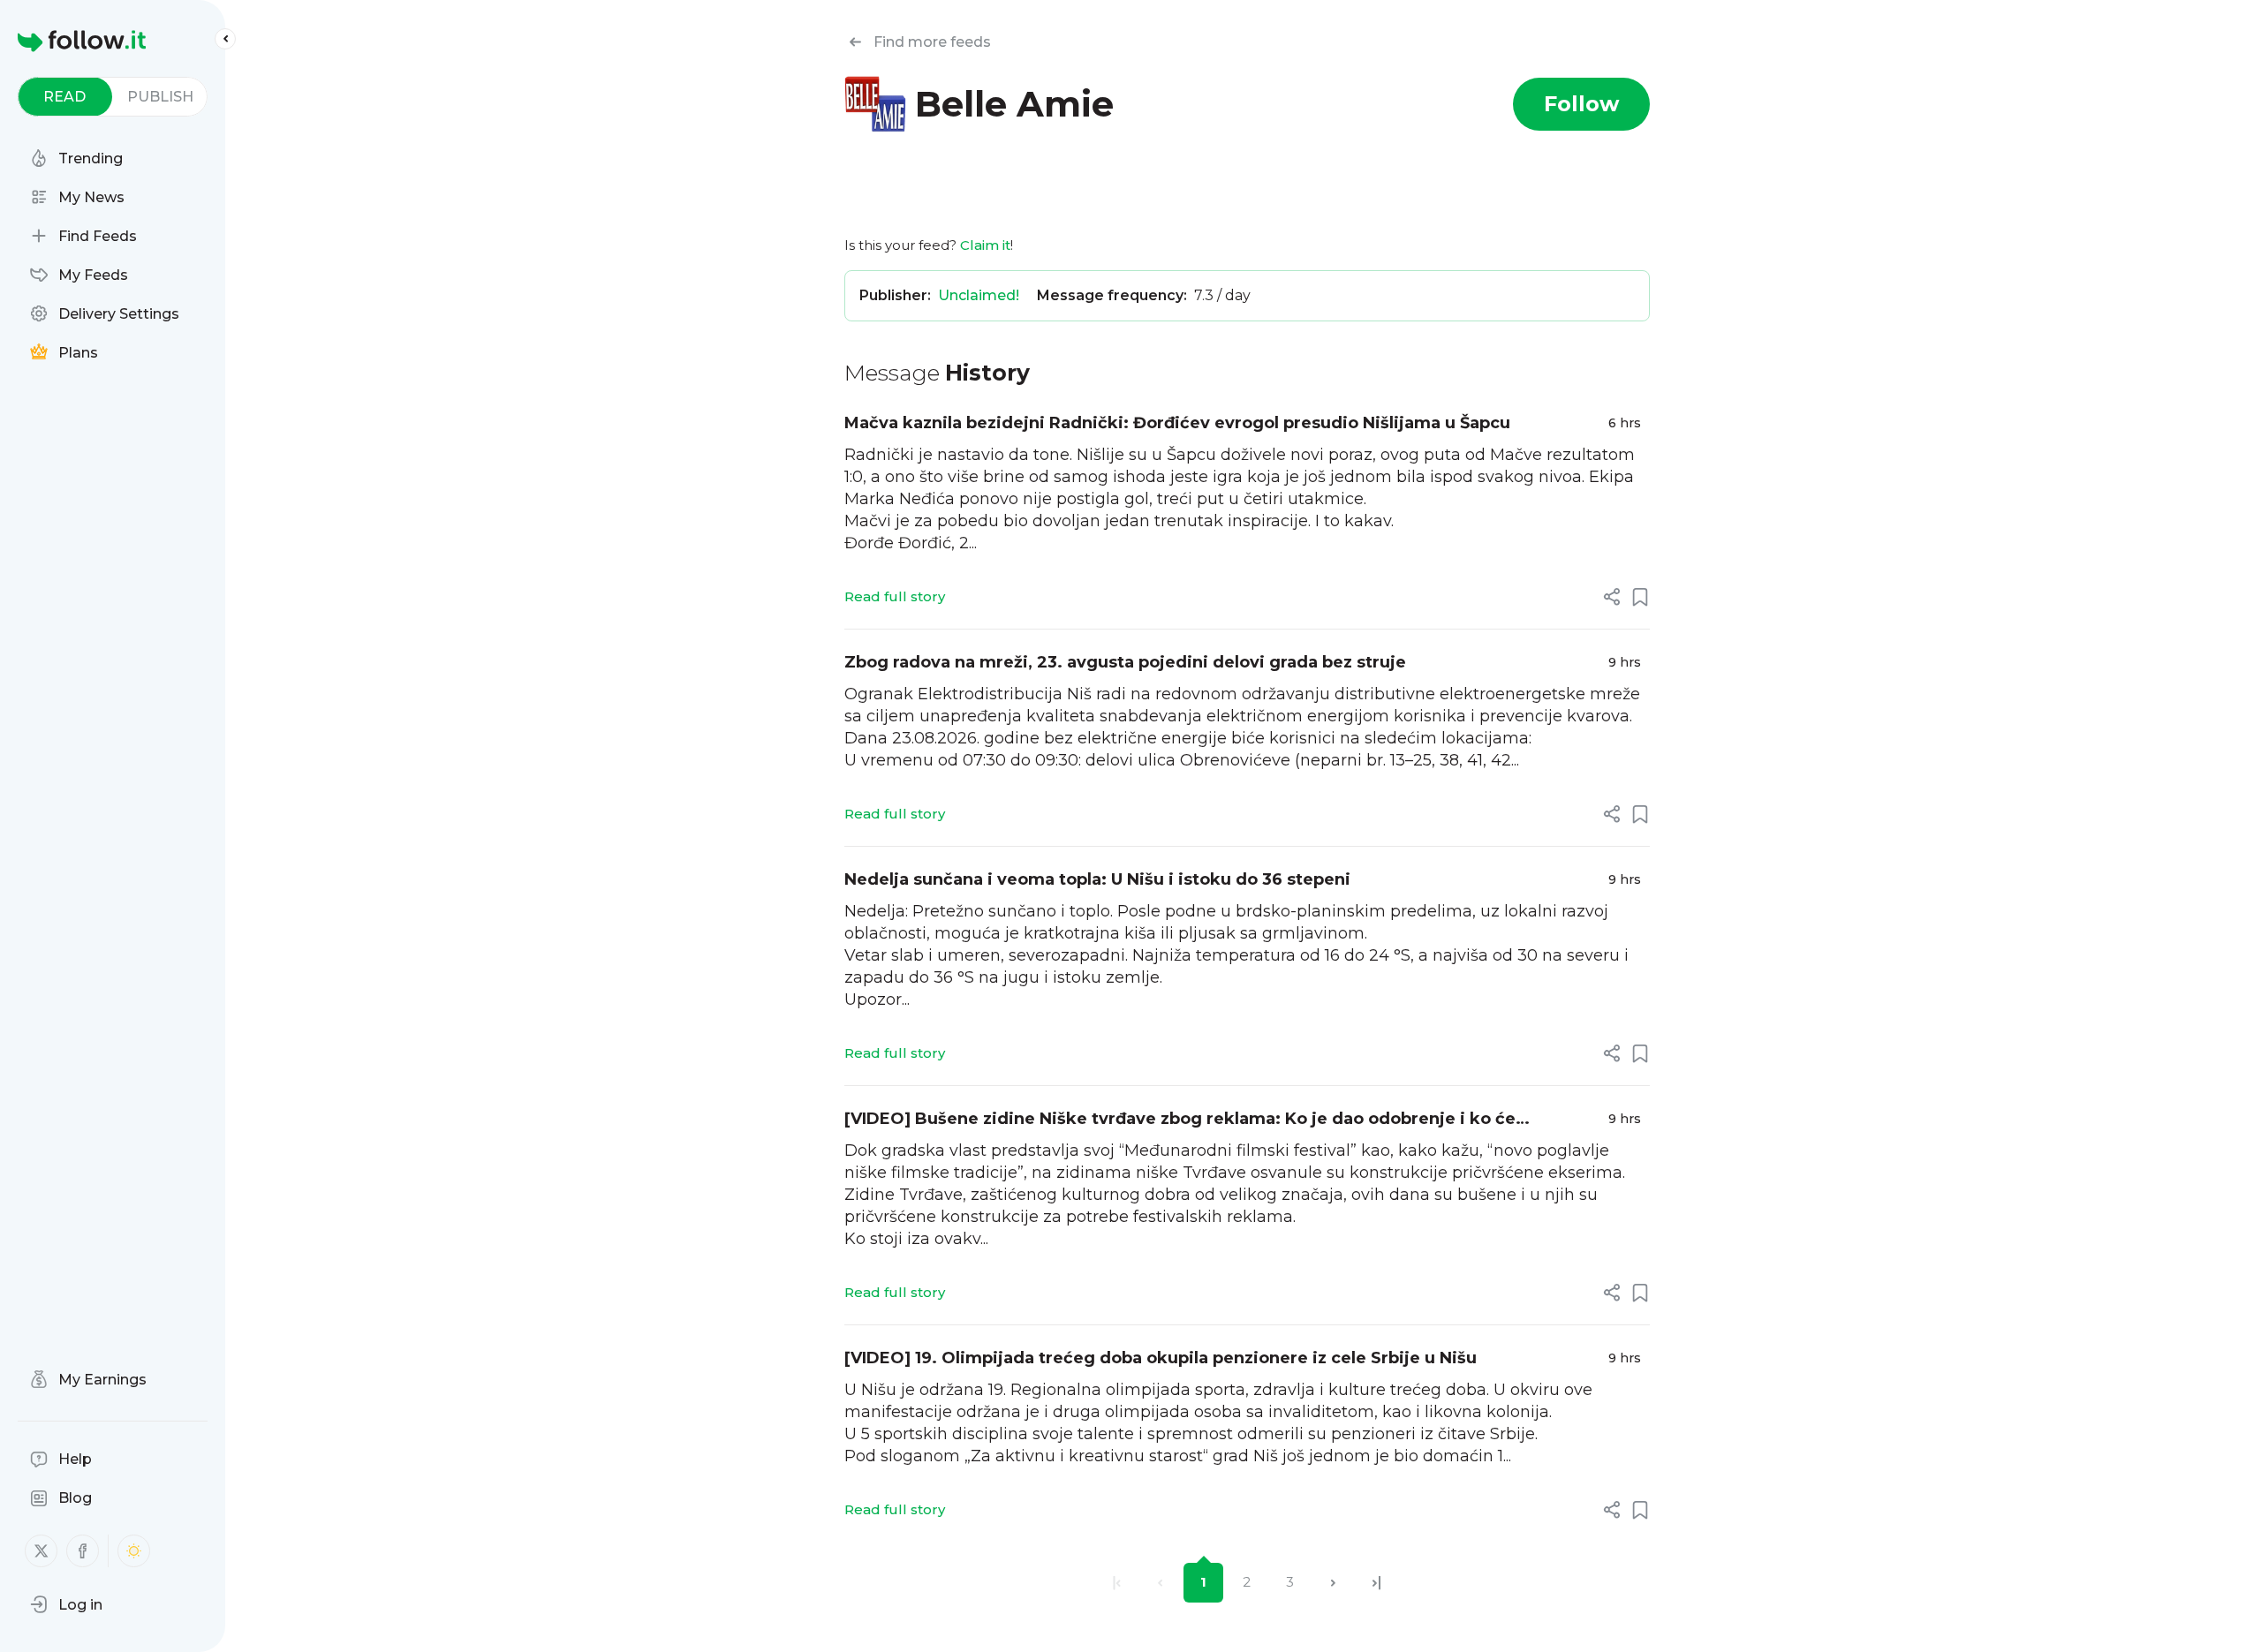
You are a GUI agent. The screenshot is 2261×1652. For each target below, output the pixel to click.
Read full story (895, 596)
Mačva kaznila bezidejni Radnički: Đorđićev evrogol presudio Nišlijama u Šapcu (1177, 423)
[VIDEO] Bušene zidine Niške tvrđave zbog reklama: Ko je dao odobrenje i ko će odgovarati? (1180, 1120)
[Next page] (1333, 1583)
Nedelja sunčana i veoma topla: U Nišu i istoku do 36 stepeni (1097, 879)
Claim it (985, 245)
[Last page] (1376, 1583)
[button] (66, 1604)
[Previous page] (1160, 1583)
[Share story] (1612, 597)
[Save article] (1640, 597)
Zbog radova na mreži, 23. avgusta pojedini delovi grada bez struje (1125, 662)
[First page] (1117, 1583)
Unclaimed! (979, 295)
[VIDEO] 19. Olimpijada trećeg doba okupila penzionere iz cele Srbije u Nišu (1161, 1358)
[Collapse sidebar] (225, 39)
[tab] (65, 97)
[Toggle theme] (134, 1551)
